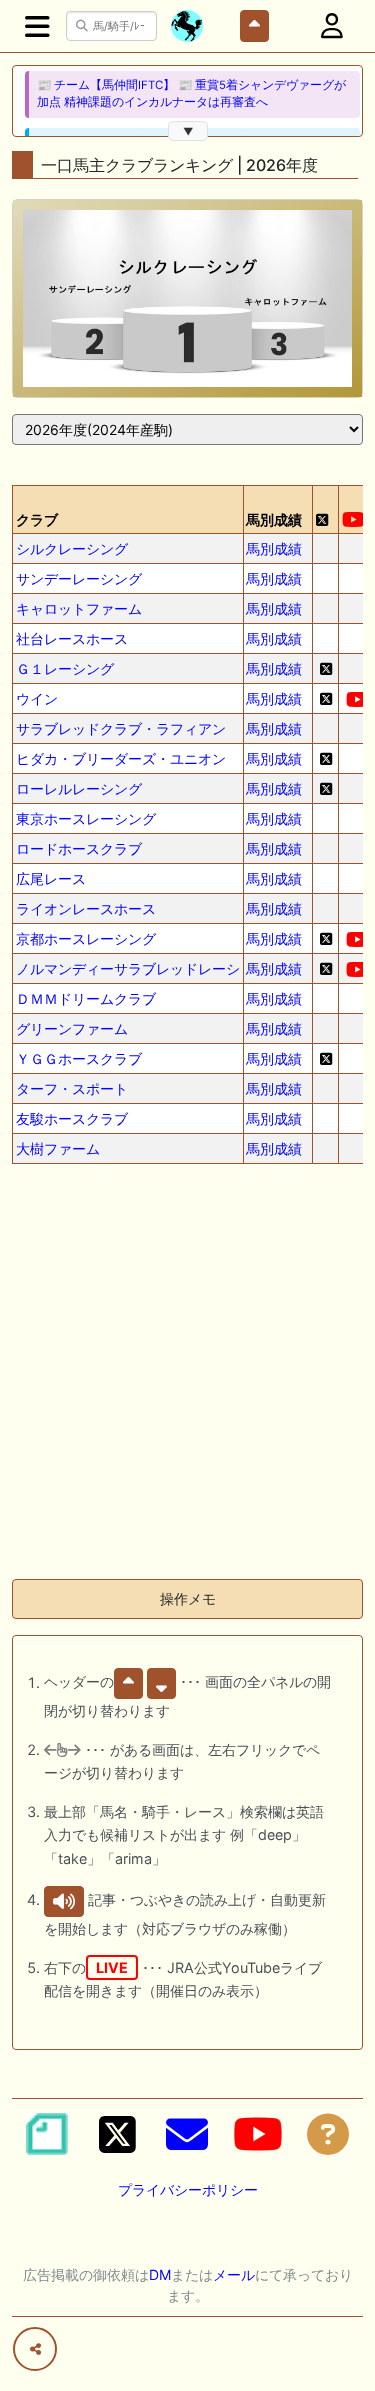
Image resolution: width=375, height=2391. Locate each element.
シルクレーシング (72, 548)
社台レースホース (72, 638)
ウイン (37, 698)
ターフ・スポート (72, 1088)
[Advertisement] (187, 1375)
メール (234, 2274)
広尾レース (51, 878)
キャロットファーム (79, 608)
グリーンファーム (72, 1028)
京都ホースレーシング (86, 938)
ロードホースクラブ (79, 848)
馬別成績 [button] (274, 519)
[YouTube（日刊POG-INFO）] (258, 2134)
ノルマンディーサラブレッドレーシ (128, 968)
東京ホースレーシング (86, 818)
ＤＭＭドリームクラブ (86, 998)
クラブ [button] (37, 519)
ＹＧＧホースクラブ (79, 1058)
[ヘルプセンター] (328, 2134)
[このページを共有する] (35, 2349)
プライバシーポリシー (188, 2189)
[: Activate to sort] (326, 509)
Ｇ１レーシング (65, 668)
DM (160, 2274)
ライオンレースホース (86, 908)
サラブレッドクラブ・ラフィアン (121, 728)
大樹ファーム (58, 1148)
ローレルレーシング (79, 788)
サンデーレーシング (79, 578)
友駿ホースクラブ (72, 1118)
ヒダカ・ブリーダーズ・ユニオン (121, 758)
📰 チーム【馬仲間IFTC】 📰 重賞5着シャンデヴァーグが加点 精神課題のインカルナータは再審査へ (191, 93)
